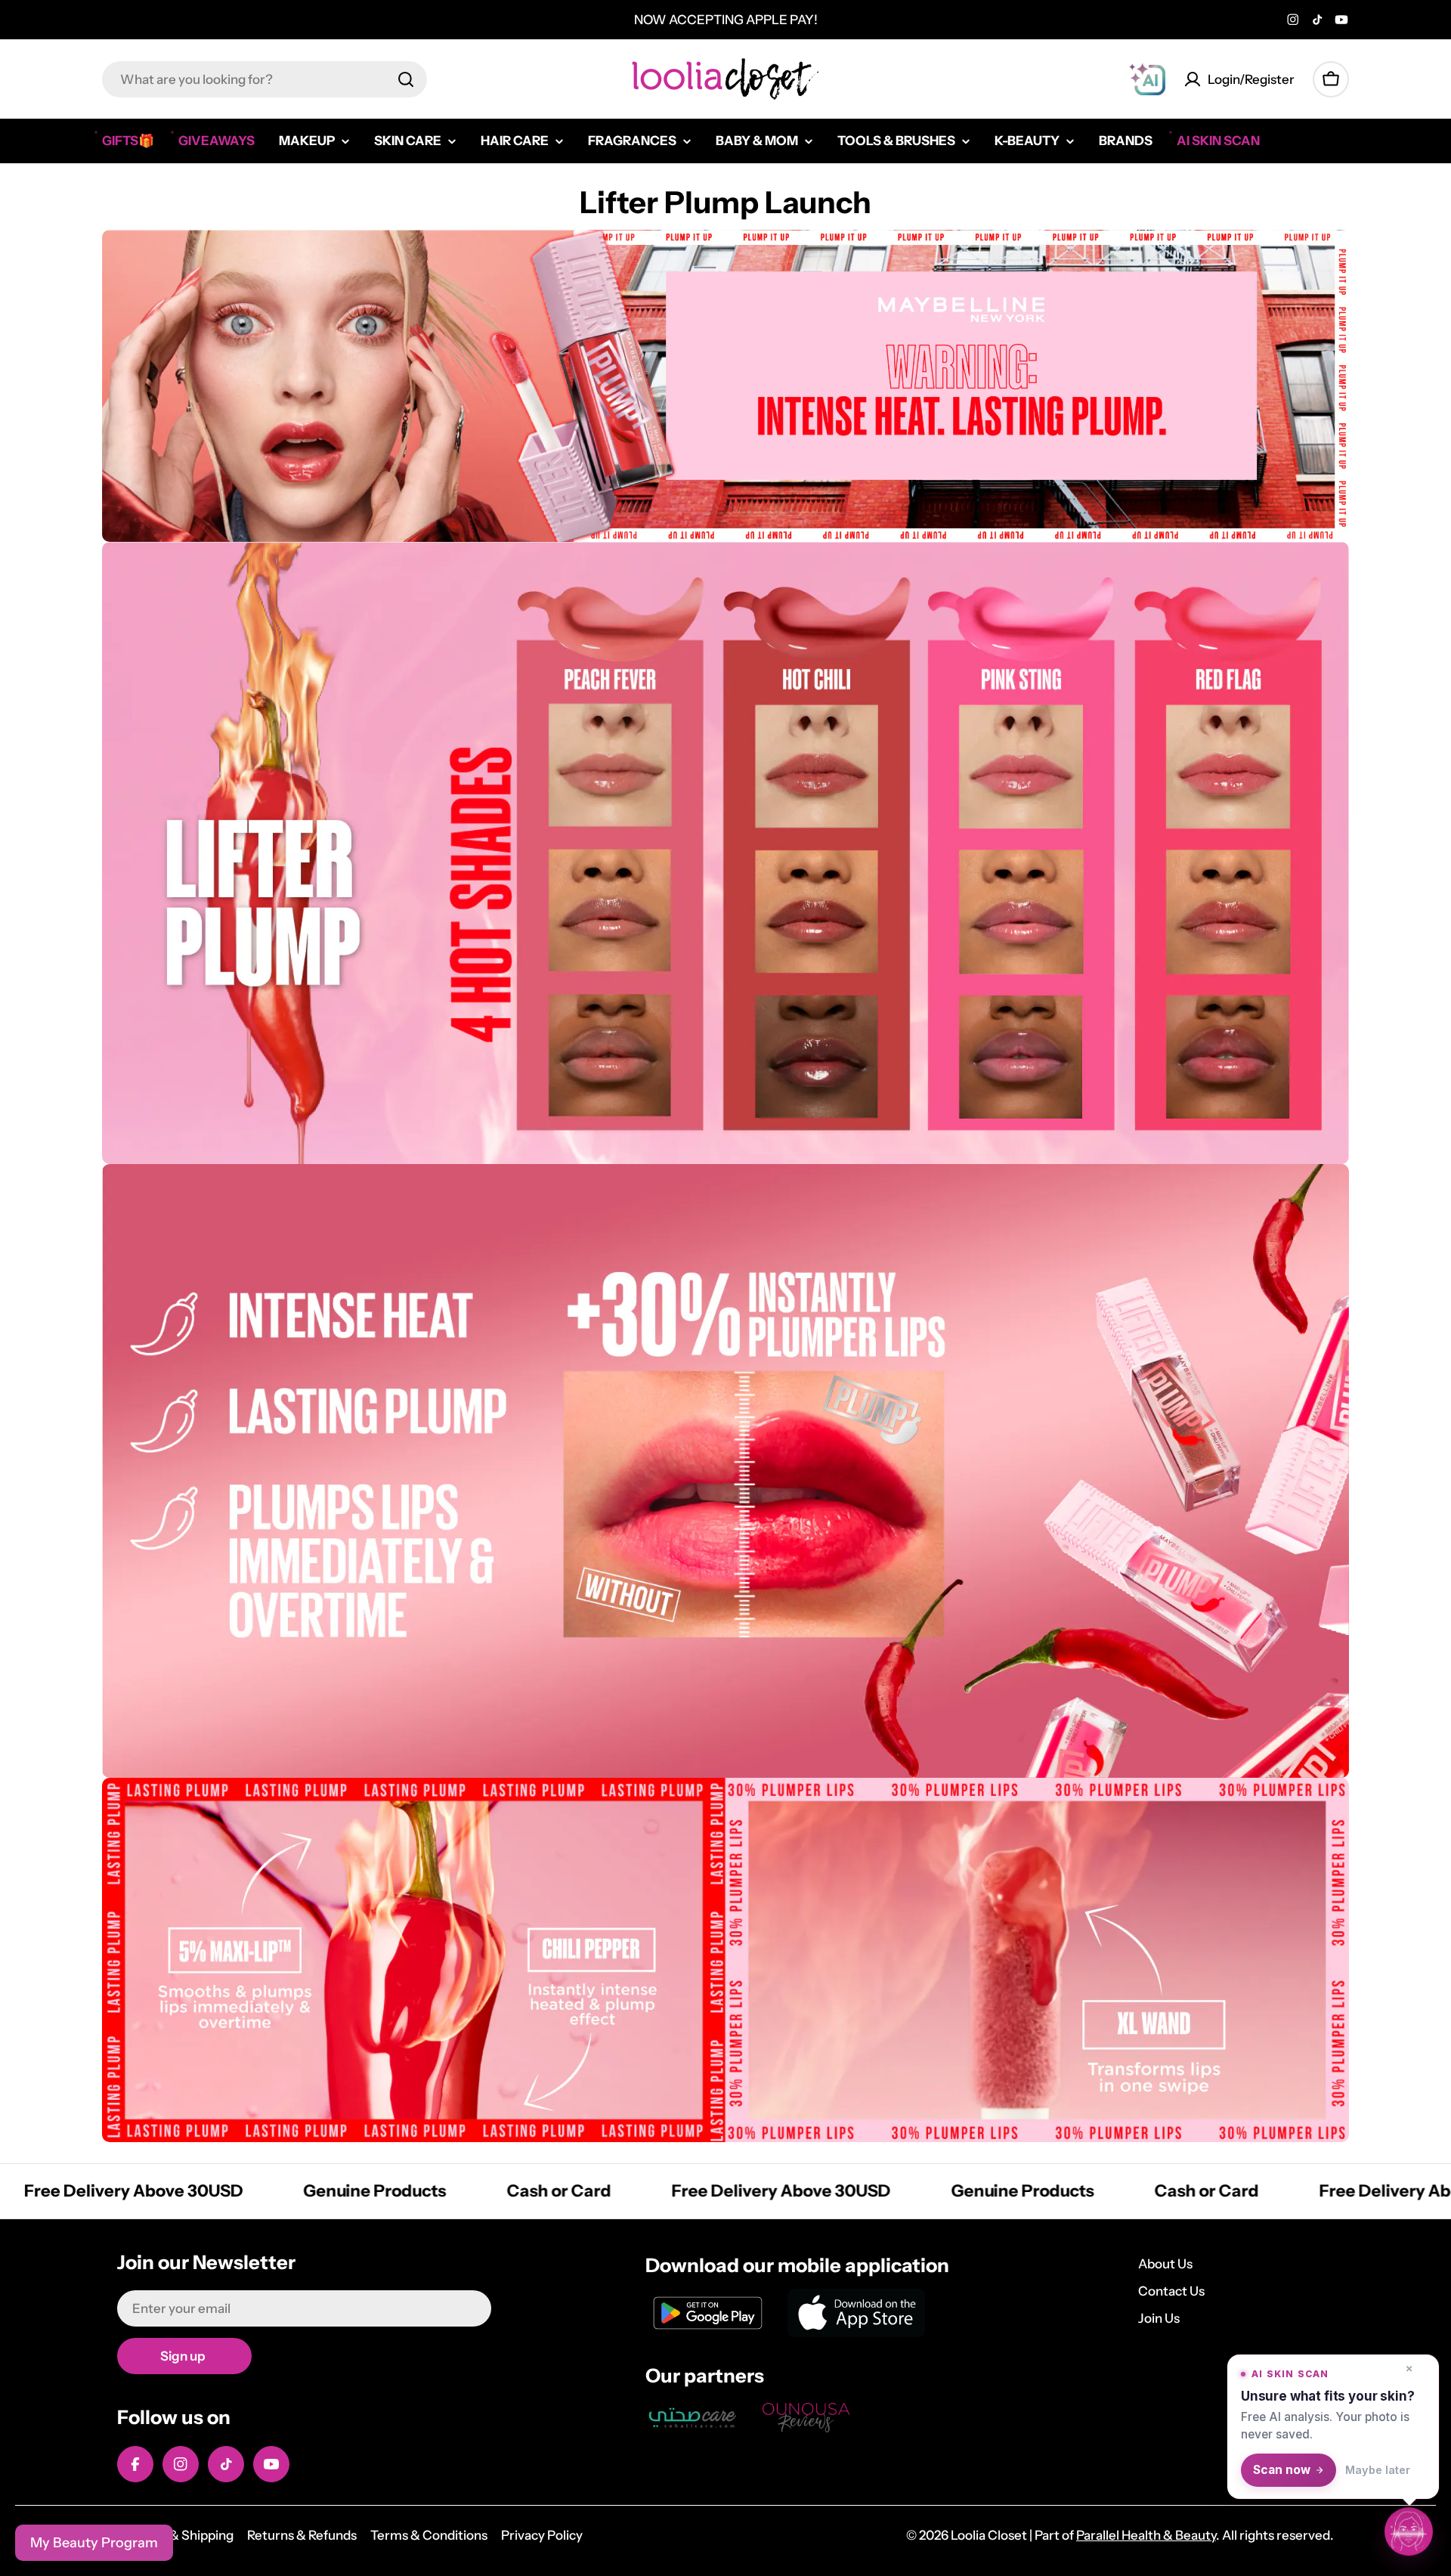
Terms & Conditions (429, 2535)
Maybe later (1378, 2470)
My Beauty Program (94, 2543)
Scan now (1282, 2470)
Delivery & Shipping (175, 2535)
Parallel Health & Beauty (1146, 2535)
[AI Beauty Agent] (1147, 79)
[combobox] (265, 79)
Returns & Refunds (302, 2535)
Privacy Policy (542, 2535)
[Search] (406, 79)
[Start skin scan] (1409, 2531)
